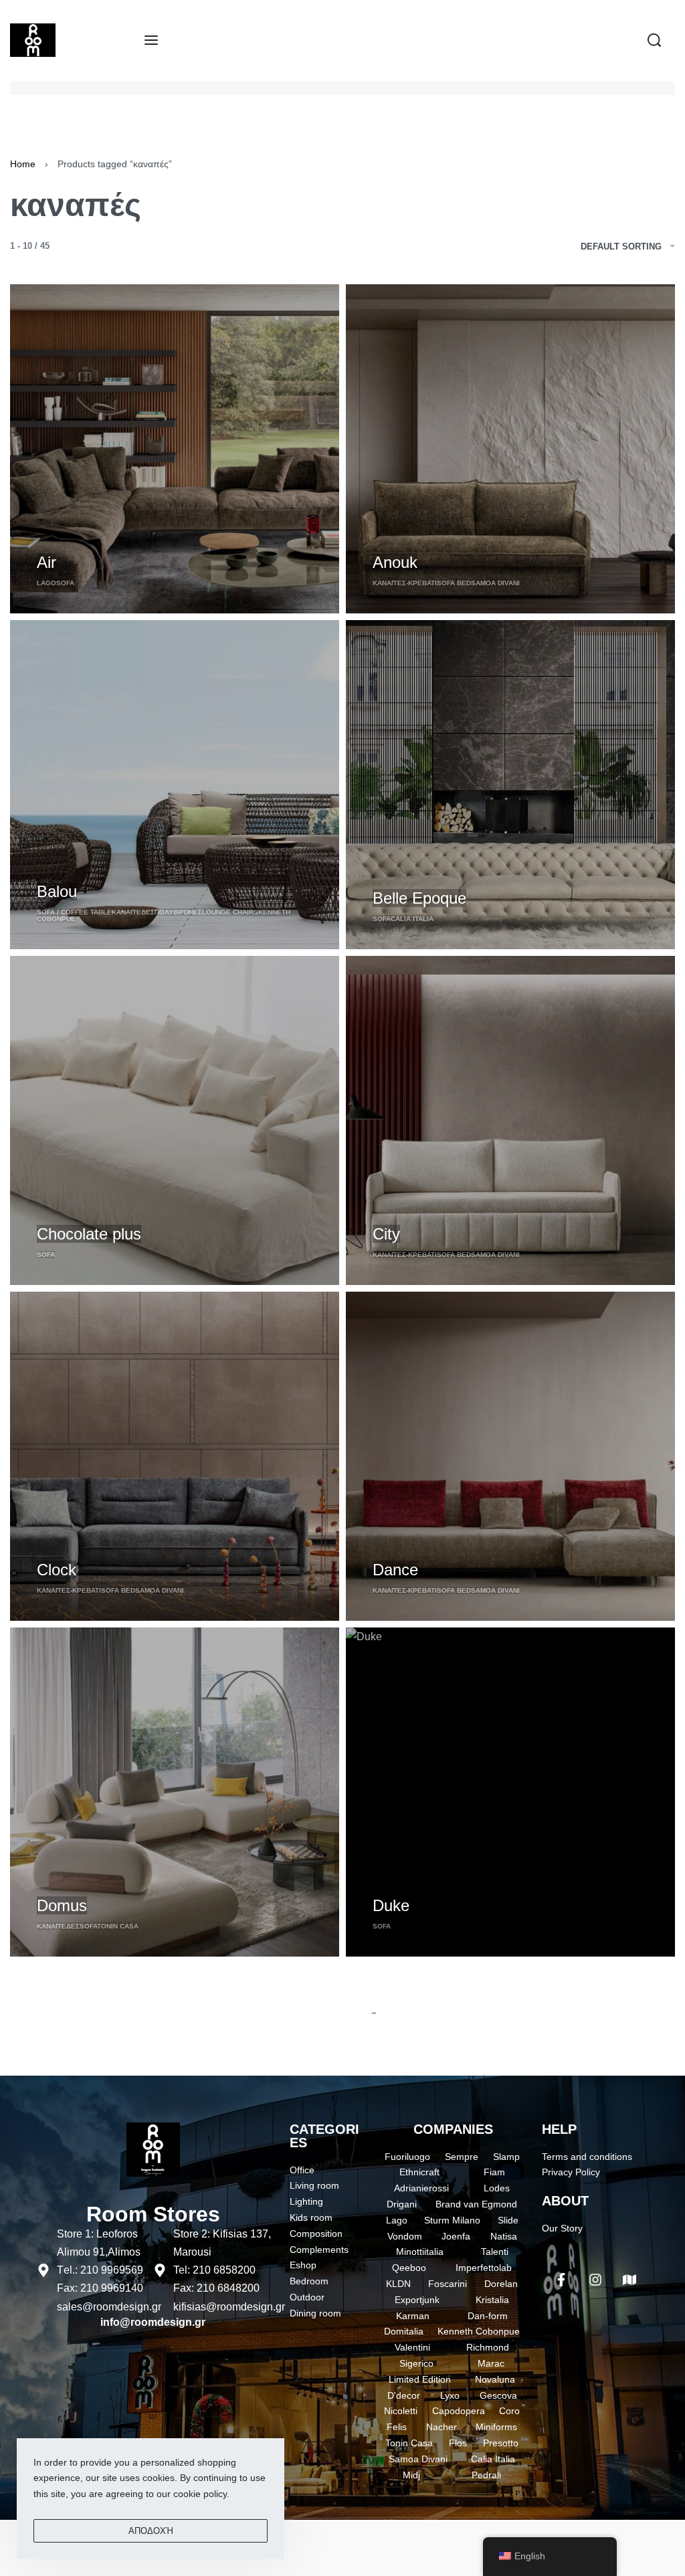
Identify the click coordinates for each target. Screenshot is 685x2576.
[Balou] (175, 785)
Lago (46, 583)
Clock (57, 1570)
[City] (510, 1120)
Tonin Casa (118, 1926)
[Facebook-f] (561, 2280)
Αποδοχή (151, 2531)
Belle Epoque (419, 898)
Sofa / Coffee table (74, 912)
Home (23, 164)
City (386, 1234)
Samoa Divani (495, 583)
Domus (62, 1905)
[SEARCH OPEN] (654, 40)
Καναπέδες (133, 912)
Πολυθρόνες (178, 912)
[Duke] (510, 1792)
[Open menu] (151, 40)
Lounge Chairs (230, 912)
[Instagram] (595, 2280)
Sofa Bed (454, 583)
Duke (391, 1905)
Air (46, 562)
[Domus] (175, 1792)
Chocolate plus (89, 1234)
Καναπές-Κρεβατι (405, 583)
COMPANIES (453, 2129)
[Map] (629, 2280)
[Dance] (510, 1456)
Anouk (395, 562)
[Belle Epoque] (510, 785)
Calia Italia (412, 919)
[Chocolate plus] (175, 1120)
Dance (395, 1570)
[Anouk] (510, 449)
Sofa (65, 583)
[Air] (175, 449)
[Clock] (175, 1456)
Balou (57, 891)
